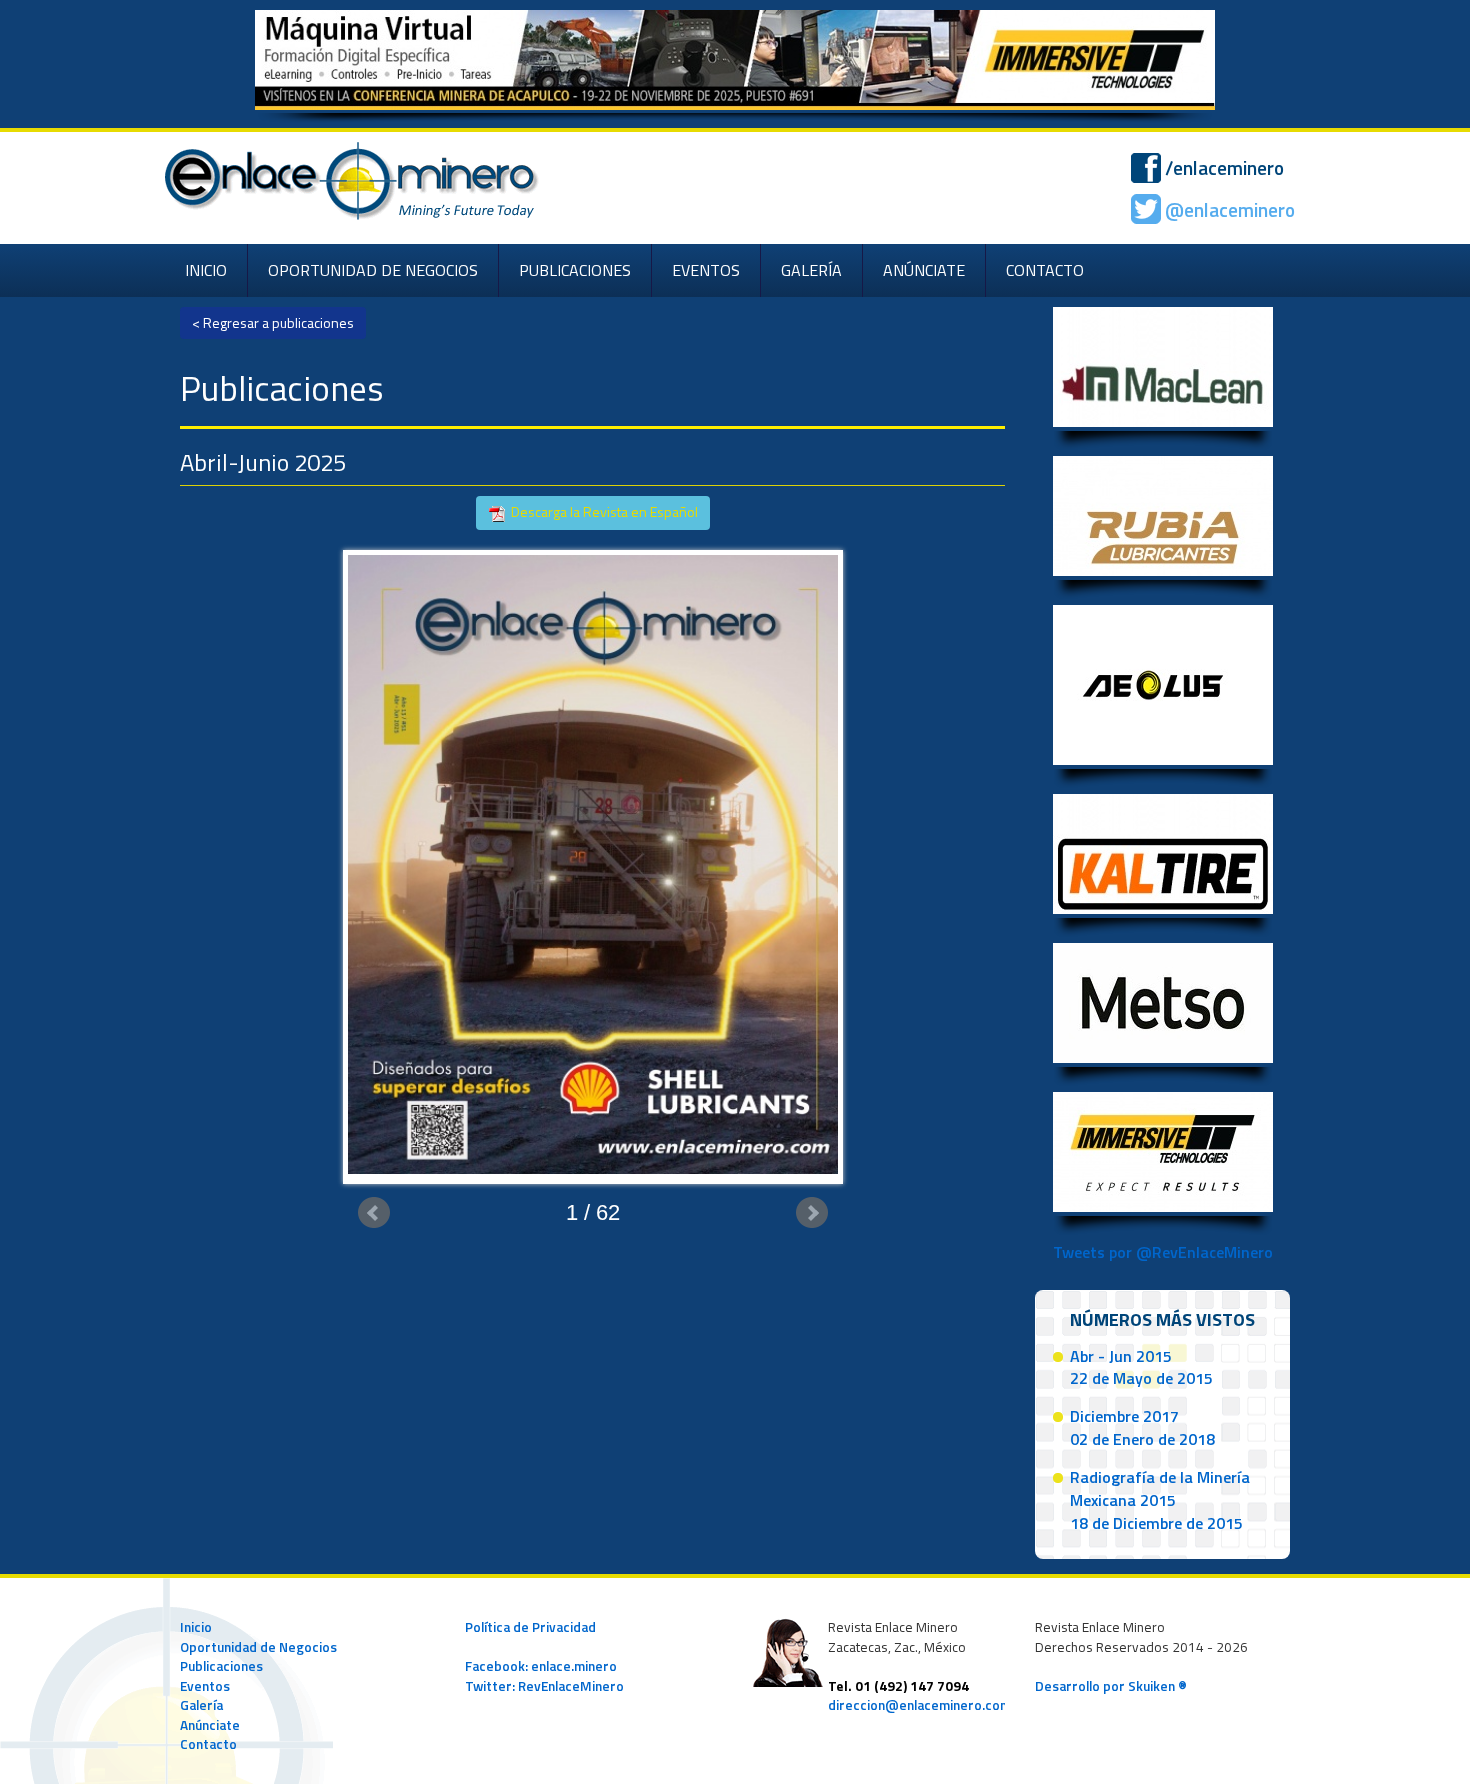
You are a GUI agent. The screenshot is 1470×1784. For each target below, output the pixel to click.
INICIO (206, 270)
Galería (201, 1705)
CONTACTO (1045, 270)
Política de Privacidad (530, 1627)
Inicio (196, 1627)
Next (812, 1213)
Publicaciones (221, 1666)
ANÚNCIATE (924, 270)
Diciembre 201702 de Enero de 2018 (1142, 1427)
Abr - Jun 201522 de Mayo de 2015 (1141, 1367)
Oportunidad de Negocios (258, 1647)
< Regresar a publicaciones (273, 322)
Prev (374, 1213)
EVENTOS (706, 270)
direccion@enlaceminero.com (919, 1705)
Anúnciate (210, 1725)
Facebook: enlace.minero (541, 1666)
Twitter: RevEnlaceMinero (544, 1686)
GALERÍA (811, 270)
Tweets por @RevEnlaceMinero (1163, 1252)
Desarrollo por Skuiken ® (1111, 1686)
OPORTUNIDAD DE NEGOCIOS (373, 270)
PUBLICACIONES (575, 270)
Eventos (205, 1686)
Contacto (208, 1744)
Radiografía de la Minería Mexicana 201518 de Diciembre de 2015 (1160, 1500)
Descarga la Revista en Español (603, 511)
